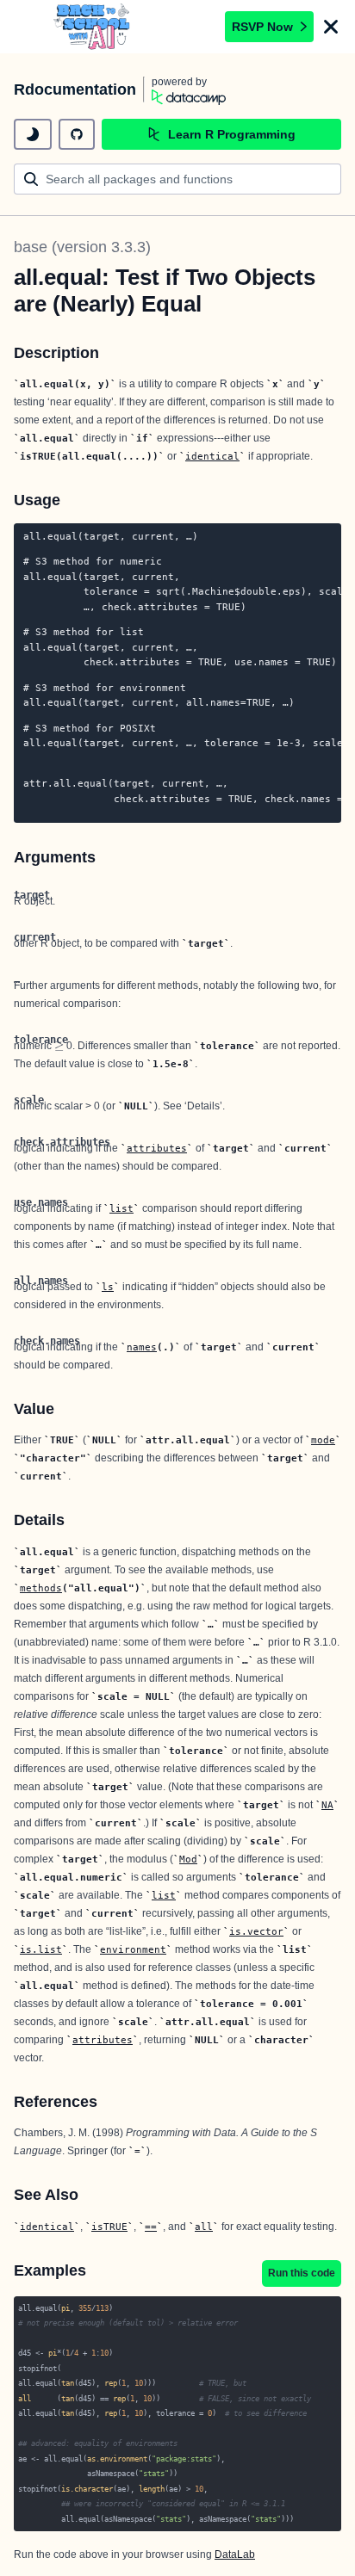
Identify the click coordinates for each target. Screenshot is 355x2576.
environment (133, 1949)
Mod (188, 1859)
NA (327, 1805)
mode (323, 1440)
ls (108, 1287)
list (121, 1208)
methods (41, 1588)
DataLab (235, 2554)
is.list (41, 1949)
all (204, 2227)
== (151, 2227)
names (142, 1347)
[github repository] (77, 134)
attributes (157, 1148)
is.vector (256, 1931)
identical (212, 456)
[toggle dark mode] (33, 134)
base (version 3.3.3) (82, 247)
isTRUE (109, 2227)
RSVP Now (262, 27)
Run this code (302, 2273)
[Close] (331, 27)
